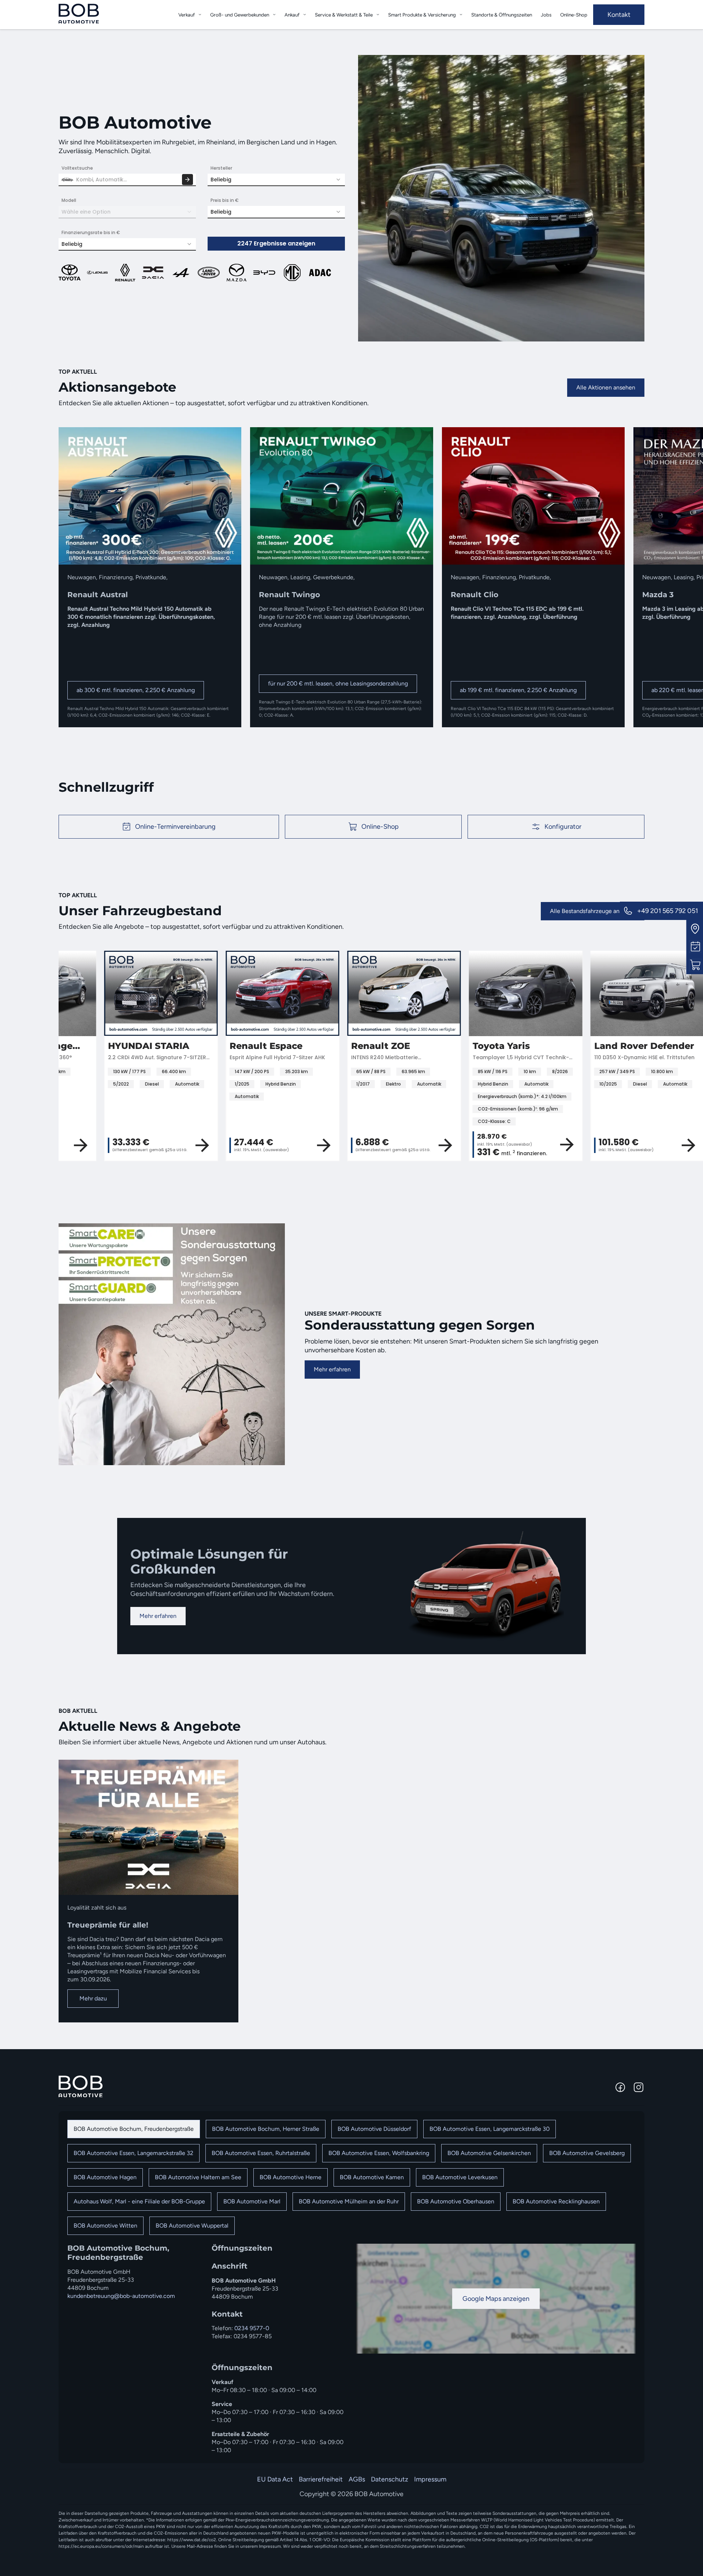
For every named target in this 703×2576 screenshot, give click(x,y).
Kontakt (619, 15)
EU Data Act (275, 2479)
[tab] (134, 2129)
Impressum (430, 2479)
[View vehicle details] (157, 1145)
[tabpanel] (351, 2349)
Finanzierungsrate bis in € (91, 232)
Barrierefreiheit (321, 2479)
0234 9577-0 (252, 2328)
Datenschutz (390, 2479)
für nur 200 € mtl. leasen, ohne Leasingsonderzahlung (338, 683)
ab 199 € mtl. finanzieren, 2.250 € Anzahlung (518, 690)
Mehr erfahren (332, 1369)
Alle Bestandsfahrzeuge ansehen (593, 911)
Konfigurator (563, 827)
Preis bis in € (225, 200)
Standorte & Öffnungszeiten (502, 15)
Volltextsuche (77, 168)
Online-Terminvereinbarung (175, 827)
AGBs (357, 2479)
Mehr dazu (93, 1998)
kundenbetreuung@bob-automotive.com (121, 2296)
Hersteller (221, 168)
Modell (69, 200)
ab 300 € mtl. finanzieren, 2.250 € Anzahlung (136, 690)
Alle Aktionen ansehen (606, 387)
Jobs (546, 15)
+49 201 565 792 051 (667, 911)
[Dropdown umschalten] (200, 14)
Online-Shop (574, 15)
